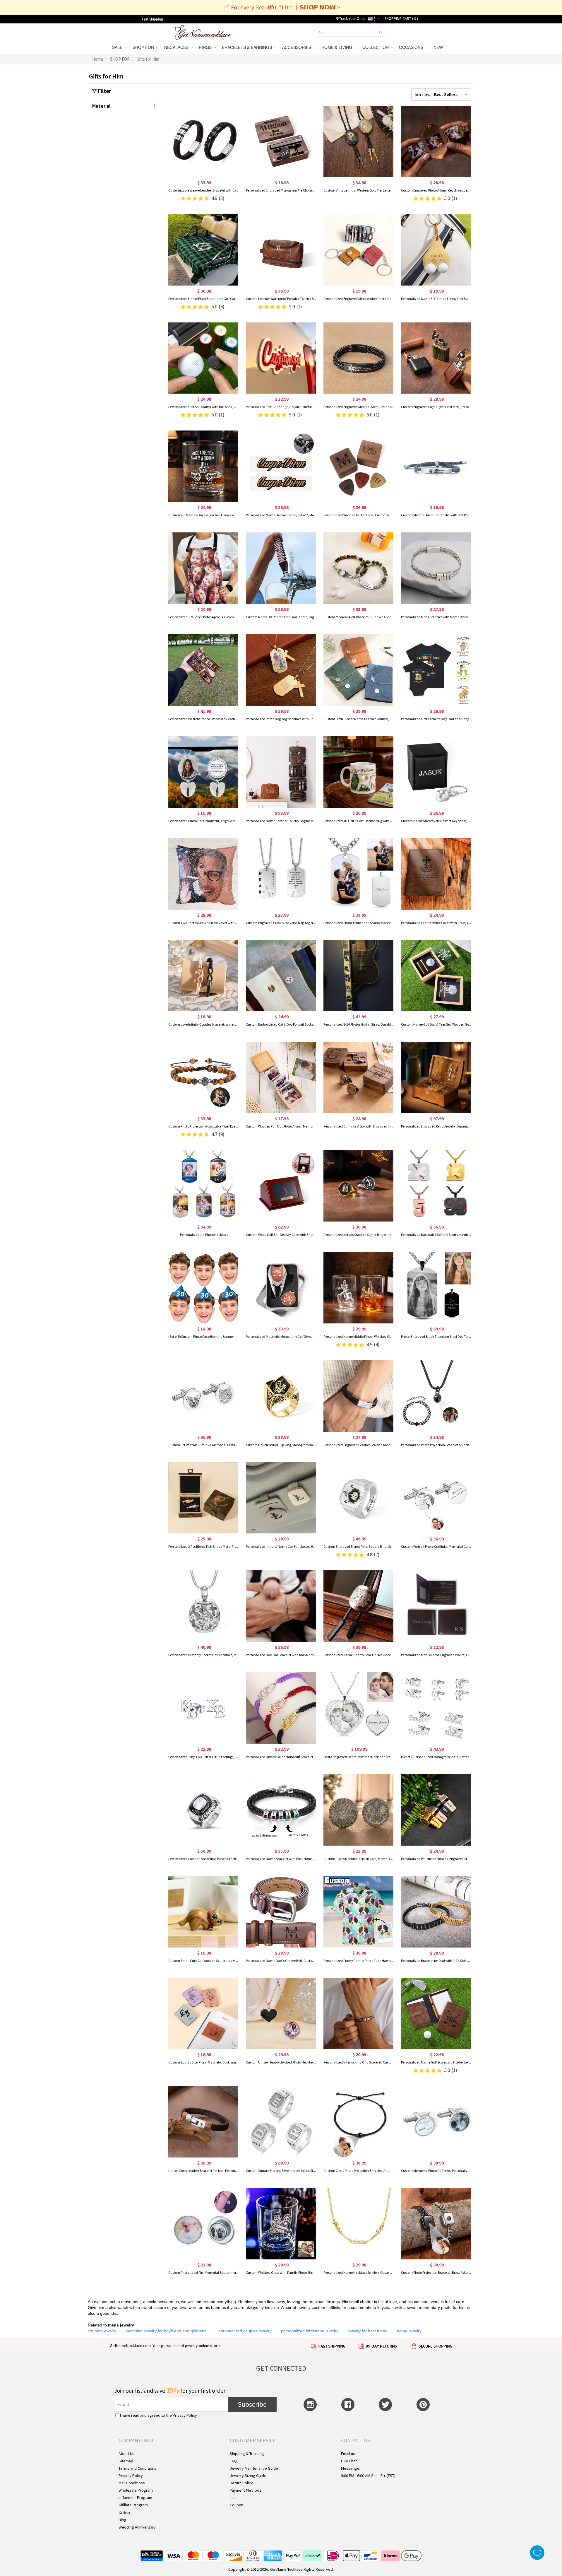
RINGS (206, 47)
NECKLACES (178, 47)
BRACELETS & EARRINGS (248, 47)
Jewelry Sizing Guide (248, 2476)
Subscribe (252, 2404)
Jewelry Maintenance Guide (254, 2468)
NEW (439, 47)
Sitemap (126, 2461)
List (233, 2498)
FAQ (233, 2461)
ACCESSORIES (298, 47)
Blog (122, 2520)
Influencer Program (135, 2498)
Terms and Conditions (137, 2468)
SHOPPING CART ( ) (401, 19)
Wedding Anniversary (137, 2527)
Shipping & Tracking (247, 2454)
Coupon (237, 2505)
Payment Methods (246, 2490)
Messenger (351, 2468)
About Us (126, 2454)
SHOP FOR (144, 47)
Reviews (125, 2512)
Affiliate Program (133, 2505)
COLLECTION (377, 47)
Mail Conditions (132, 2483)
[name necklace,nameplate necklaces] (203, 32)
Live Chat (349, 2461)
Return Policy (241, 2483)
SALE (118, 47)
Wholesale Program (136, 2490)
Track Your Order (352, 19)
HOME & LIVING (338, 47)
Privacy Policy (185, 2415)
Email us (348, 2454)
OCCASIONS (412, 47)
